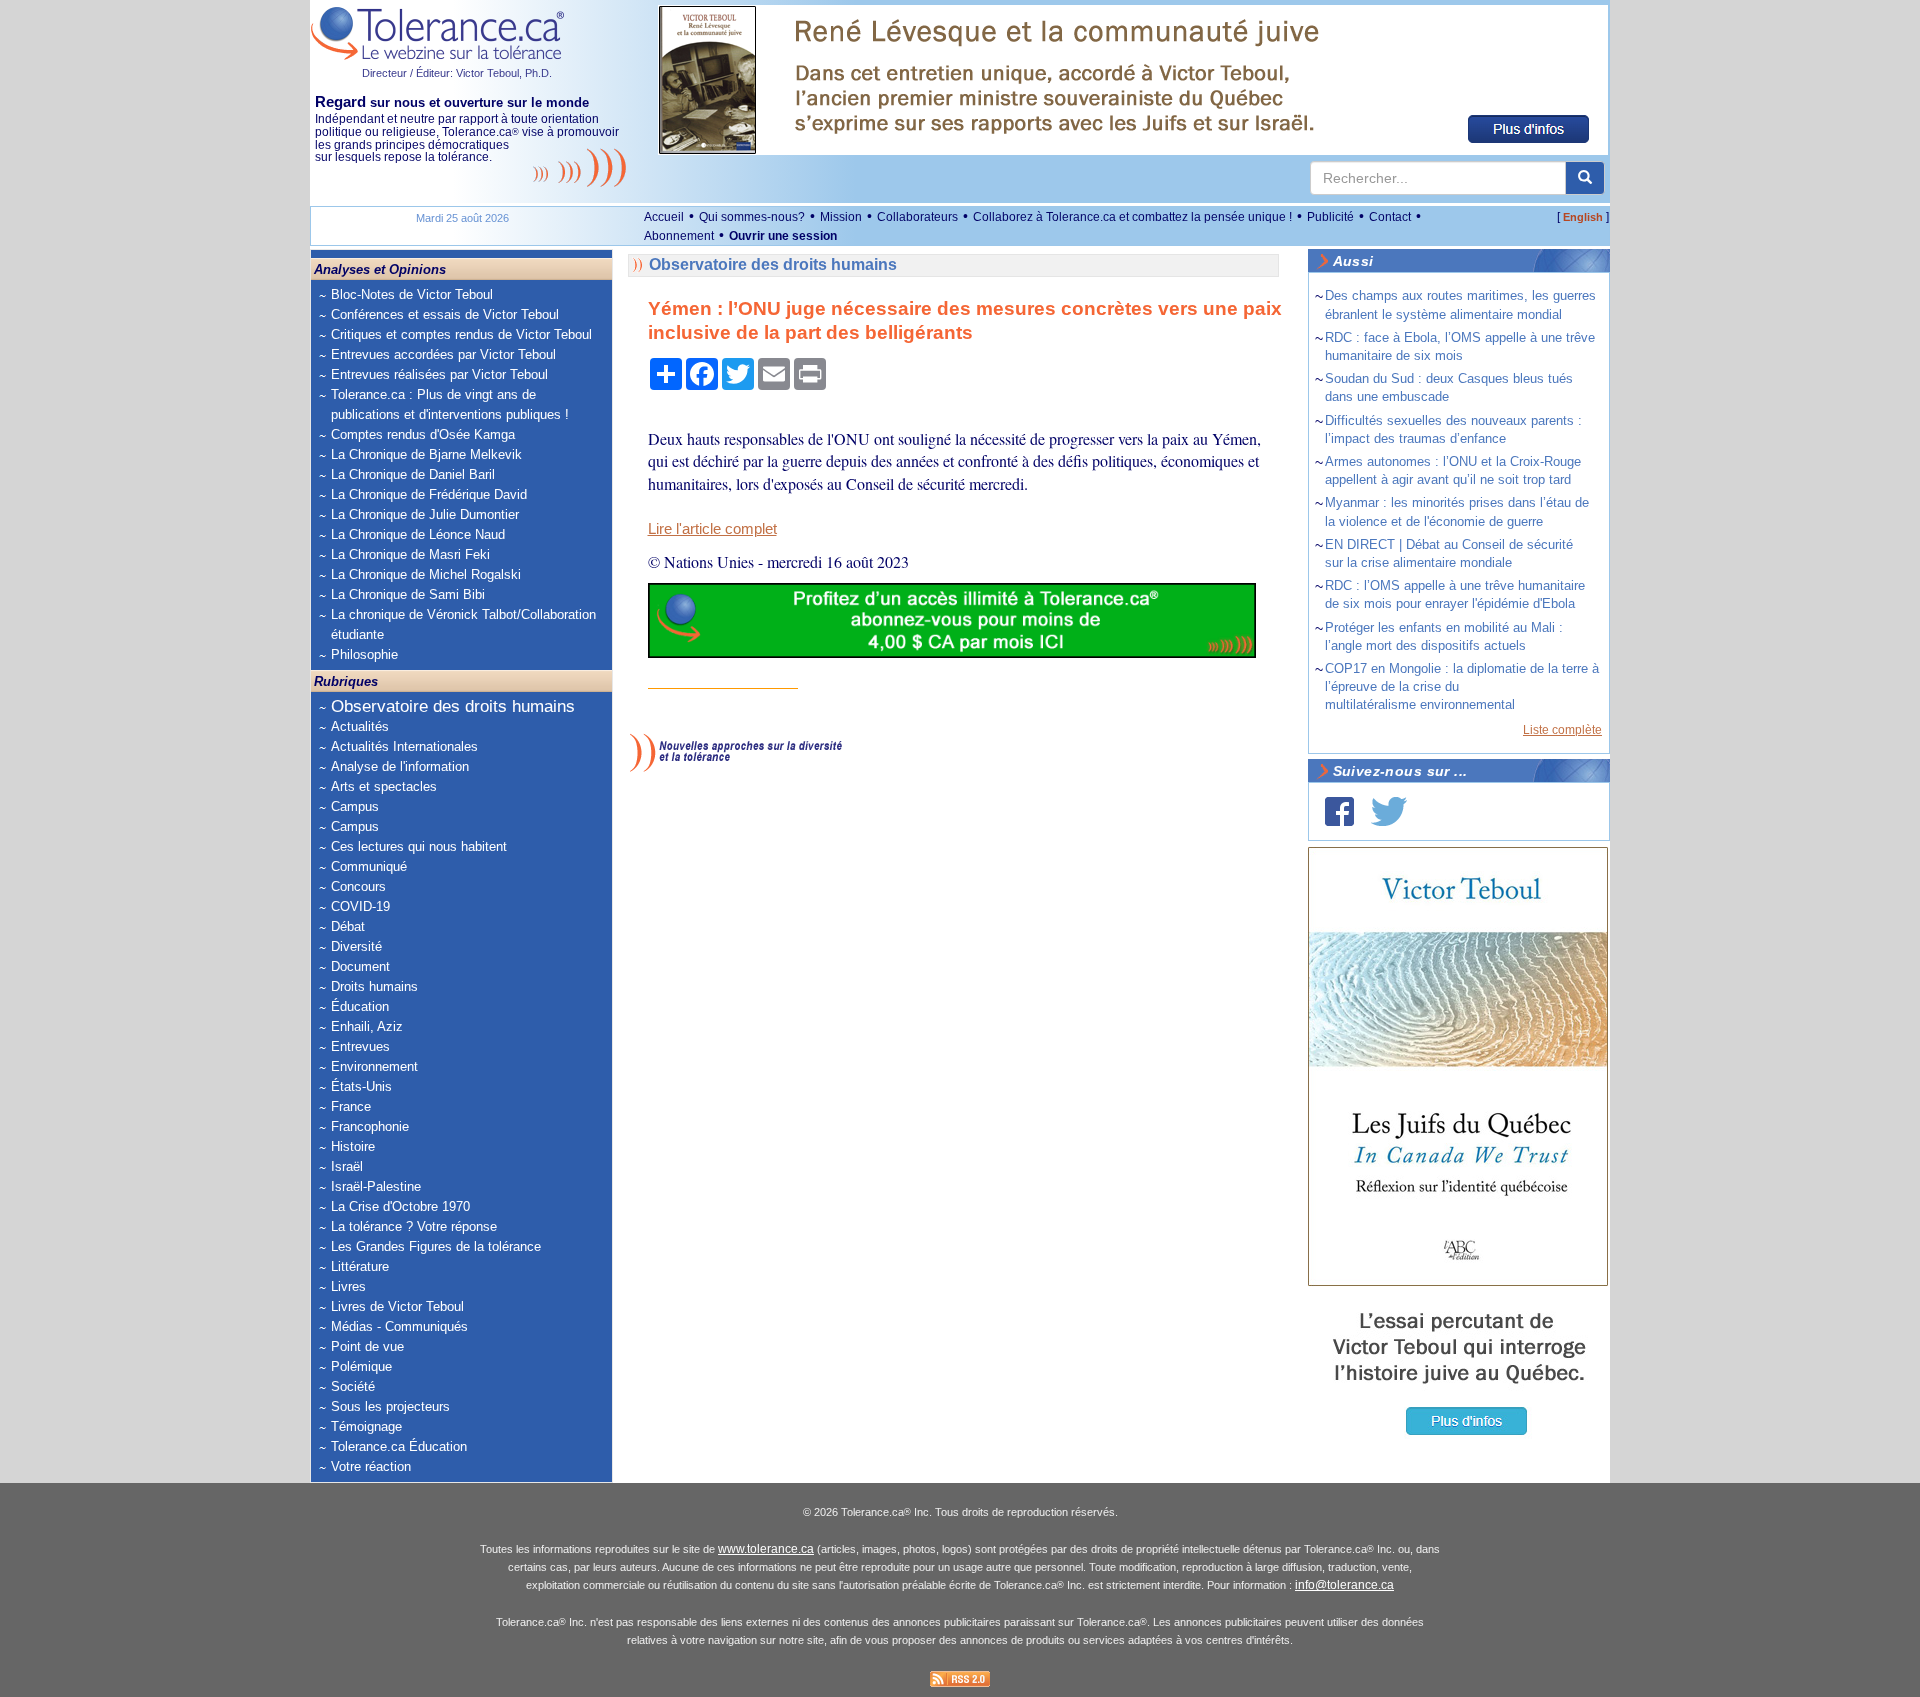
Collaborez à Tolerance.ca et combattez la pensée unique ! (1132, 217)
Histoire (353, 1146)
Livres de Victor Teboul (397, 1306)
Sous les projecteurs (390, 1406)
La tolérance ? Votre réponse (414, 1226)
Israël (347, 1166)
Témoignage (366, 1426)
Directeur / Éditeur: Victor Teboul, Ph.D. (457, 73)
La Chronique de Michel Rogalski (426, 574)
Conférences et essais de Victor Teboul (445, 314)
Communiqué (369, 866)
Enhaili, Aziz (367, 1026)
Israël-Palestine (376, 1186)
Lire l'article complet (712, 529)
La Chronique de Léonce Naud (418, 534)
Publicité (1330, 217)
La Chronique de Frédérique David (429, 494)
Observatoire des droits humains (453, 706)
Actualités (360, 726)
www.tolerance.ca (766, 1549)
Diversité (356, 946)
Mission (841, 217)
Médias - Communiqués (399, 1326)
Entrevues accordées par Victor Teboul (443, 354)
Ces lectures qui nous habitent (419, 846)
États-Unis (361, 1086)
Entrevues (360, 1046)
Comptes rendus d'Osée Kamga (423, 434)
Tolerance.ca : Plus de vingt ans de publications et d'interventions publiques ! (450, 404)
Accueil (664, 217)
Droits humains (374, 986)
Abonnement (679, 236)
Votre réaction (371, 1466)
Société (353, 1386)
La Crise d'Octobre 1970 (400, 1206)
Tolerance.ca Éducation (399, 1446)
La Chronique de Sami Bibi (408, 594)
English (1583, 217)
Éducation (360, 1006)
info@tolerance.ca (1344, 1585)
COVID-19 (360, 906)
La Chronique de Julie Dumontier (425, 514)
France (351, 1106)
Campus (355, 806)
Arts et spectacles (384, 786)
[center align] (1585, 178)
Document (360, 966)
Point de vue (367, 1346)
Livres (348, 1286)
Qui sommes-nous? (752, 217)
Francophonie (370, 1126)
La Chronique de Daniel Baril (413, 474)
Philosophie (364, 654)
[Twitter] (1389, 811)
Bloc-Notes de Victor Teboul (412, 294)
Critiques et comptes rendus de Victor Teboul (461, 334)
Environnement (374, 1066)
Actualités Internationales (404, 746)
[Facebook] (1339, 811)
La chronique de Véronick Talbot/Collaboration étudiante (463, 624)
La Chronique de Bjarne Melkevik (426, 454)
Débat (348, 926)
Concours (358, 886)
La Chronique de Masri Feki (410, 554)
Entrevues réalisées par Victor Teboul (439, 374)
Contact (1390, 217)
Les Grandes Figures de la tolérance (436, 1246)
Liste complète (1562, 730)
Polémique (361, 1366)
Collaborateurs (917, 217)
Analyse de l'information (400, 766)
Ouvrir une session (783, 236)
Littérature (360, 1266)
